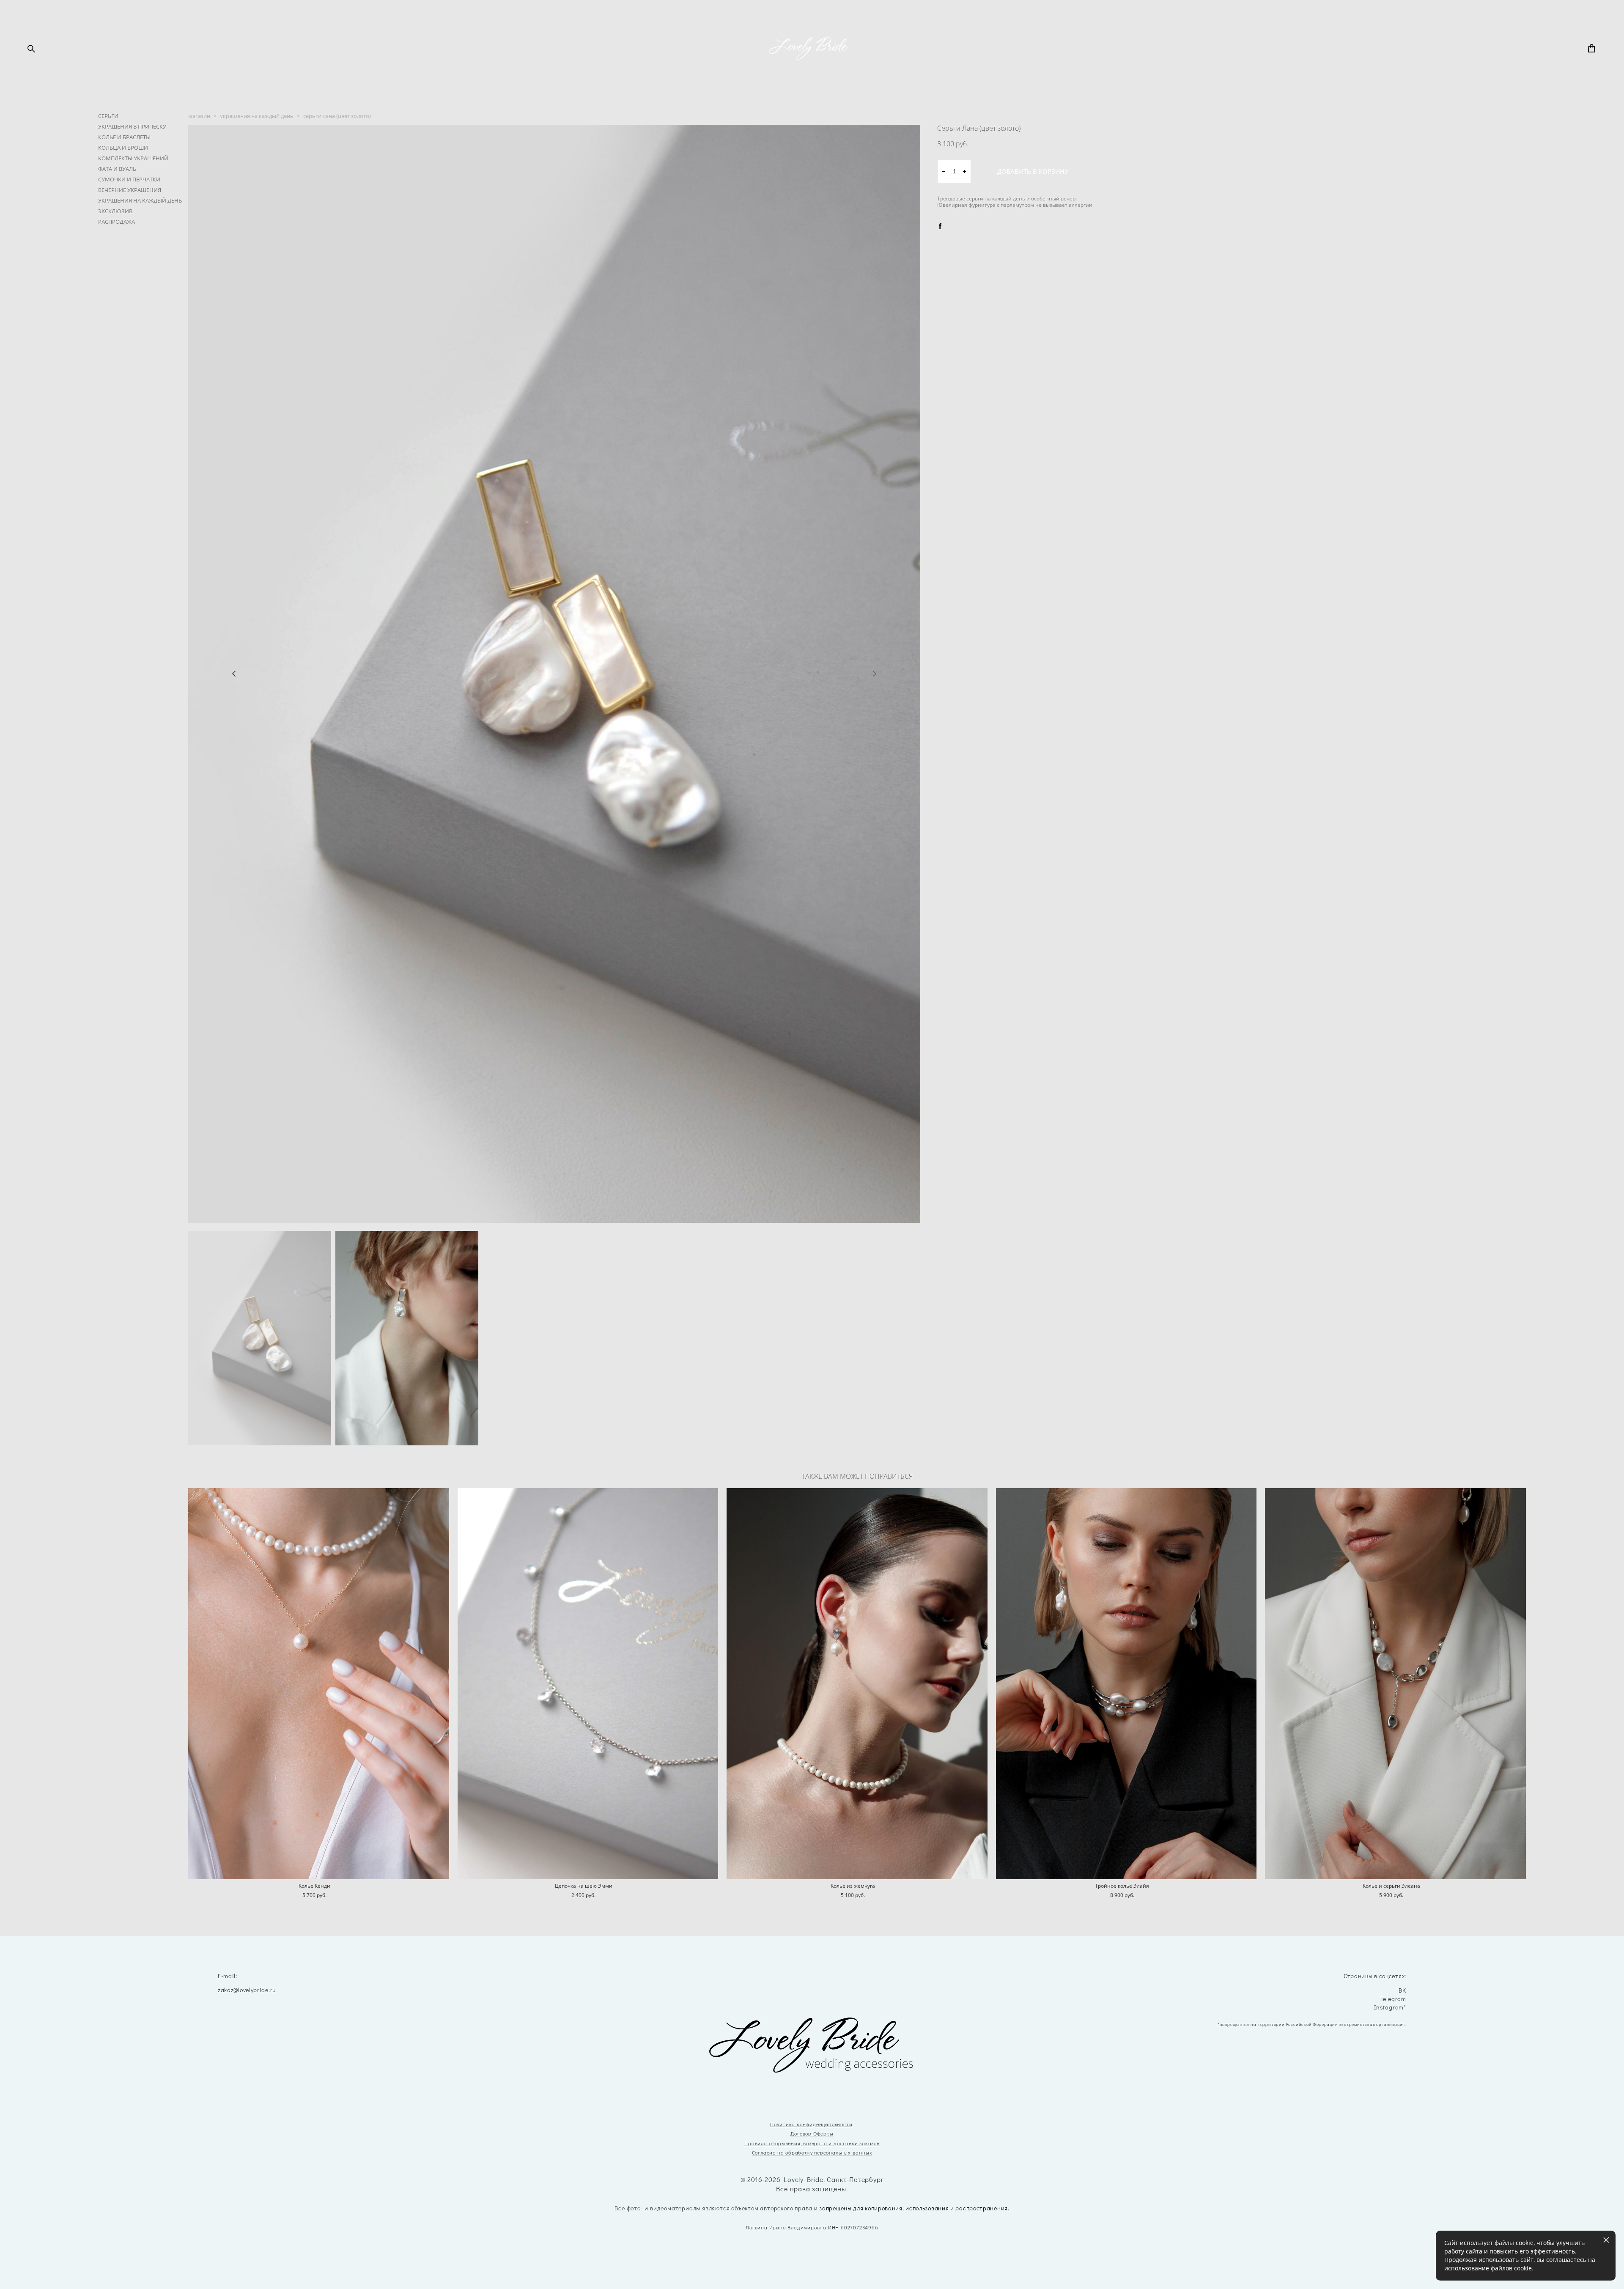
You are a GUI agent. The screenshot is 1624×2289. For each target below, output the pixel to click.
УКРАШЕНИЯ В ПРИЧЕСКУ (132, 126)
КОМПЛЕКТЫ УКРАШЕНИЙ (133, 158)
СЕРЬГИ (108, 116)
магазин (199, 116)
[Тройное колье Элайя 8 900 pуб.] (1126, 1684)
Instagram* (1390, 2008)
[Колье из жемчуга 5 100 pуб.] (857, 1684)
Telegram (1393, 1999)
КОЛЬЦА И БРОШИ (123, 148)
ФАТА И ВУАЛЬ (117, 169)
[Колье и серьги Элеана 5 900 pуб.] (1395, 1684)
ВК (1402, 1991)
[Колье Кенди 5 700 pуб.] (319, 1684)
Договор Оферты (812, 2133)
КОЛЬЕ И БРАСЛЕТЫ (124, 137)
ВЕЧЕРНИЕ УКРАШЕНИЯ (130, 190)
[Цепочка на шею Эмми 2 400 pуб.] (588, 1684)
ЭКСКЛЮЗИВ (115, 211)
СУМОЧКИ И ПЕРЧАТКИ (129, 179)
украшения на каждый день (257, 116)
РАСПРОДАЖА (117, 222)
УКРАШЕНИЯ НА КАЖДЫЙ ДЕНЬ (140, 200)
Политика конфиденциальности (811, 2124)
